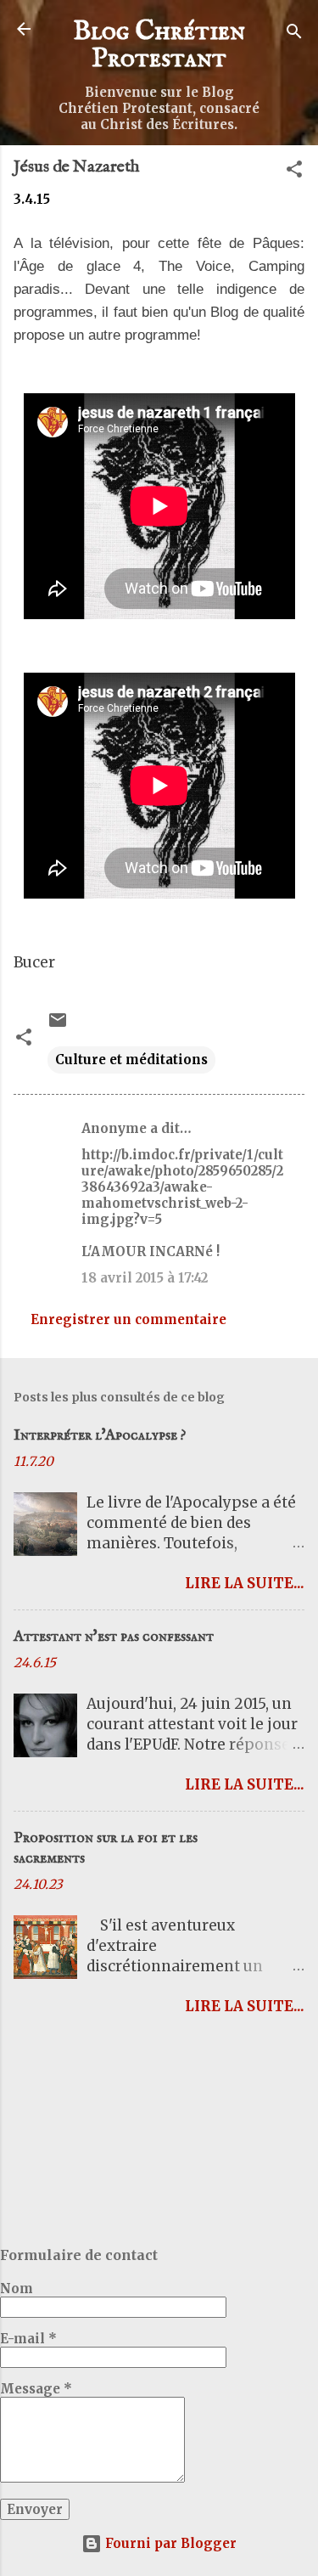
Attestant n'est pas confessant (114, 1637)
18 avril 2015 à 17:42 (145, 1278)
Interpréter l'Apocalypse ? (100, 1436)
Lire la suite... (245, 1583)
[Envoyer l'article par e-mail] (58, 1026)
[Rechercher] (294, 34)
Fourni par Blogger (169, 2543)
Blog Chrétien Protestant (159, 45)
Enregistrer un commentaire (128, 1319)
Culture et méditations (131, 1060)
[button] (294, 172)
